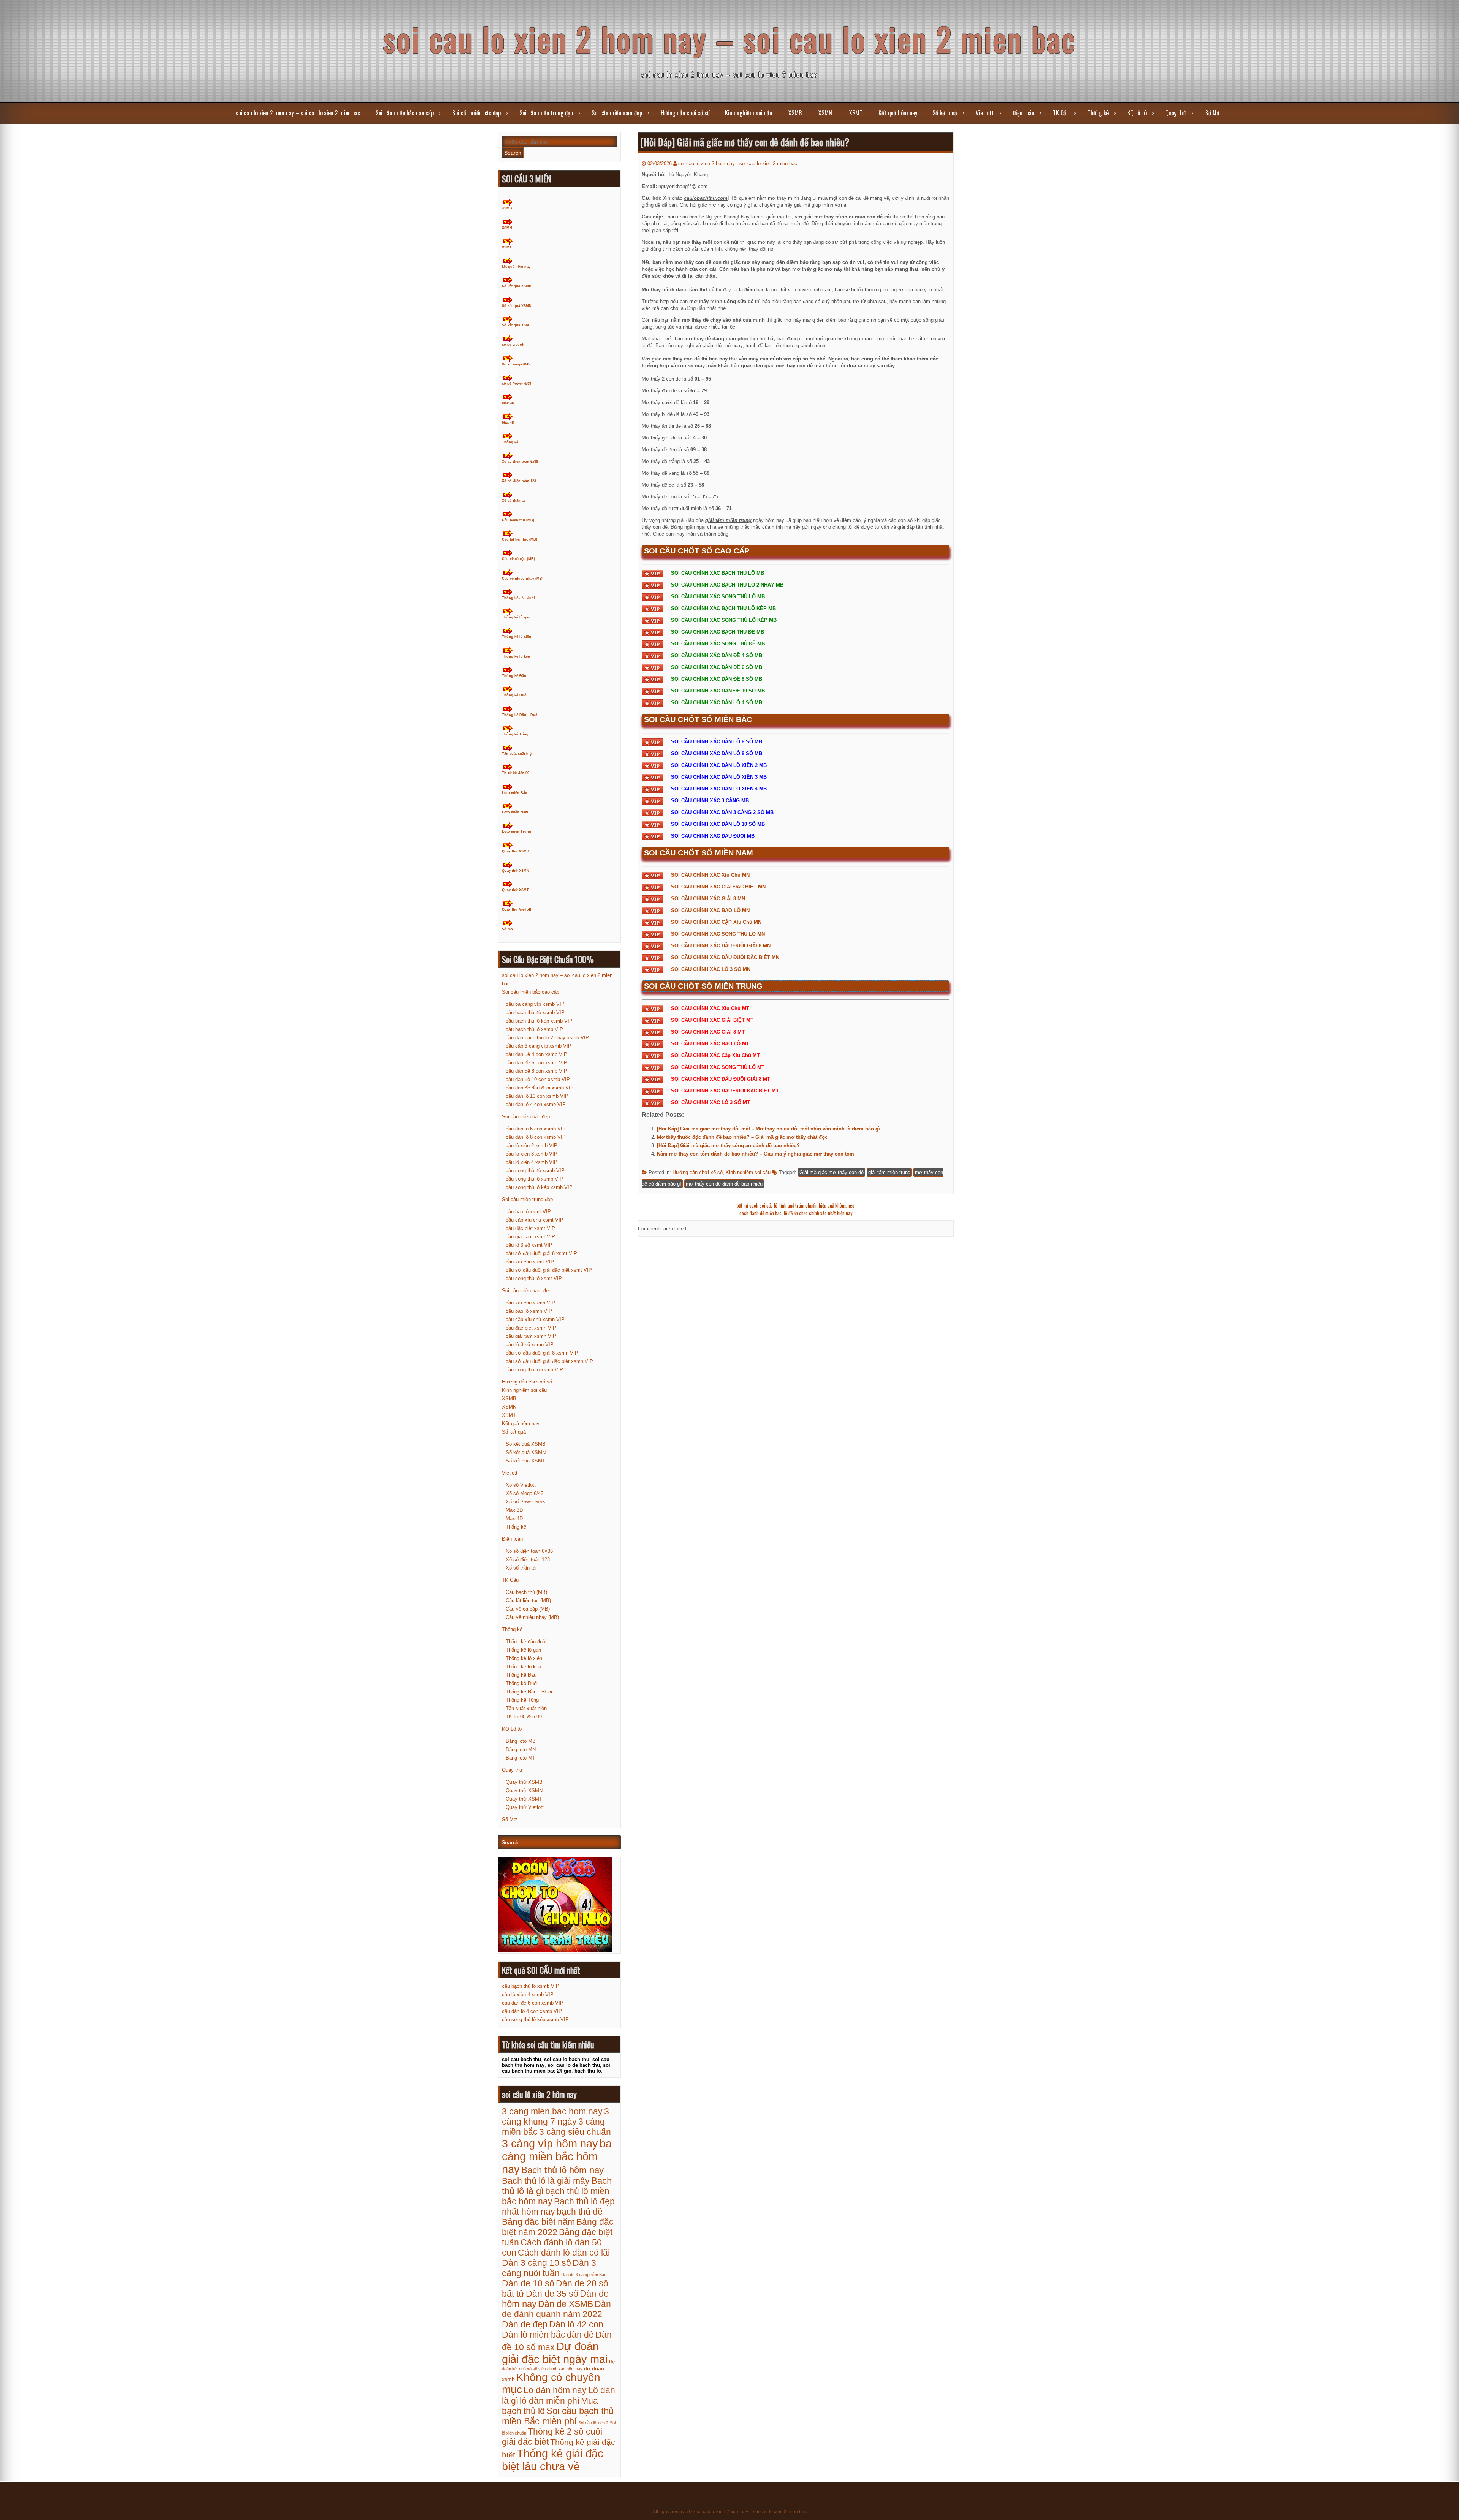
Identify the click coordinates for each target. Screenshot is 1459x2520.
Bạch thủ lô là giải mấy (546, 2181)
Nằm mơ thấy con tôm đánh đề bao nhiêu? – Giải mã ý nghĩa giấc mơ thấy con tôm (756, 1154)
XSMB (795, 113)
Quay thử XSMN (516, 871)
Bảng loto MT (521, 1758)
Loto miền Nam (515, 812)
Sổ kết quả (945, 113)
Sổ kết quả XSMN (517, 306)
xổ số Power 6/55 (517, 384)
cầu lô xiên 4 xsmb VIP (532, 1162)
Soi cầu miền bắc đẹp (476, 113)
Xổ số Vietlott (521, 1485)
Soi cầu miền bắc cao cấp (404, 113)
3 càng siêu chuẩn (575, 2132)
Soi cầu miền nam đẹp (617, 113)
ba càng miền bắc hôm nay (557, 2156)
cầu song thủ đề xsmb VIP (535, 1171)
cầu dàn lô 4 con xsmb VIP (536, 1104)
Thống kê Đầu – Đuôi (520, 715)
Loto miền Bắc (514, 793)
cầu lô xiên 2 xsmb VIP (532, 1145)
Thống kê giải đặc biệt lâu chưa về (553, 2460)
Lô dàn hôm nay (555, 2390)
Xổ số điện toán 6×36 (529, 1551)
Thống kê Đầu (514, 676)
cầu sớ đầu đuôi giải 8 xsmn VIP (542, 1353)
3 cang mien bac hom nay (552, 2111)
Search (513, 153)
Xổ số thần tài (514, 501)
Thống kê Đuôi (515, 695)
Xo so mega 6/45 (516, 364)
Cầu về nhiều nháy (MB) (523, 579)
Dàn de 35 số (552, 2294)
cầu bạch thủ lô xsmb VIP (534, 1029)
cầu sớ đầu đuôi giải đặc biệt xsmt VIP (549, 1270)
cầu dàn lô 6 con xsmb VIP (536, 1129)
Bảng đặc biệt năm (538, 2222)
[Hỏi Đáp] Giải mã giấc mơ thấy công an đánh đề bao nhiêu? (728, 1145)
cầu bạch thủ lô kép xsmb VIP (539, 1021)
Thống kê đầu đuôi (518, 598)
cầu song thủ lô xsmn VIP (534, 1370)
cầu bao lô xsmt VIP (528, 1212)
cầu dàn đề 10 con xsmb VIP (538, 1079)
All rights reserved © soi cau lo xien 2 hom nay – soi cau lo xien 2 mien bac (730, 2512)
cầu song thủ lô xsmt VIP (534, 1278)
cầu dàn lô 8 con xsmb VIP (536, 1137)
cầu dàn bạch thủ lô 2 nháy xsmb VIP (547, 1038)
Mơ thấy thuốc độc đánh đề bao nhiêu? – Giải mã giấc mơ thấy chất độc (742, 1137)
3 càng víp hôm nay (550, 2143)
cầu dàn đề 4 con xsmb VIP (536, 1054)
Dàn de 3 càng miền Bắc (584, 2275)
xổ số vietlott (513, 345)
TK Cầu (1061, 113)
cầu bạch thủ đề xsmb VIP (535, 1013)
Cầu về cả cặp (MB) (518, 559)
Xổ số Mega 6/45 (525, 1493)
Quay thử (1176, 113)
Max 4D (508, 422)
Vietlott (985, 113)
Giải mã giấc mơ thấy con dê (832, 1172)
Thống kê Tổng (515, 734)
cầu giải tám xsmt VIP (530, 1237)
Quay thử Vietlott (517, 909)
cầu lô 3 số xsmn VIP (530, 1345)
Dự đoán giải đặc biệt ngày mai (555, 2353)
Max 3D (508, 403)
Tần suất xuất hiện (518, 754)
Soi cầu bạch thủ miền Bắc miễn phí (558, 2416)
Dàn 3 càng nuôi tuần (549, 2268)
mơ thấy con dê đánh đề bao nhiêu (724, 1184)
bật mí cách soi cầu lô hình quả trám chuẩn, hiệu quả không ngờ (796, 1205)
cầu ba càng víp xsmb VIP (535, 1004)
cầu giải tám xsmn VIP (531, 1336)
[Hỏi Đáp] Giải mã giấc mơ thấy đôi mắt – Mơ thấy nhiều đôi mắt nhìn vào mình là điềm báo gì (768, 1129)
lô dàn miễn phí (550, 2401)
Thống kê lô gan (516, 617)
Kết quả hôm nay (898, 113)
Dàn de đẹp (525, 2324)
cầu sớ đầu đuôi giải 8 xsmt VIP (541, 1253)
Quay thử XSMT (515, 890)
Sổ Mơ (1212, 113)
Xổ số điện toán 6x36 (520, 462)
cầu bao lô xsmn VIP (529, 1311)
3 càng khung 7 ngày (555, 2116)
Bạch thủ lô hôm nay (563, 2170)
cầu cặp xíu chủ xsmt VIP (535, 1220)
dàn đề (580, 2335)
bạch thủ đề (580, 2212)
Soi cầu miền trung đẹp (546, 113)
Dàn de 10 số (528, 2283)
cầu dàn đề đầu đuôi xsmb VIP (540, 1088)
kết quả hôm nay (516, 267)
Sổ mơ (507, 929)
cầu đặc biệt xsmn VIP (531, 1328)
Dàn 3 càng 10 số (536, 2263)
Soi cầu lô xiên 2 (593, 2423)
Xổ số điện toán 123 (519, 481)
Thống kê (1098, 113)
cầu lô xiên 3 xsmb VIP (532, 1154)
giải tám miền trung (889, 1172)
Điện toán (1023, 113)
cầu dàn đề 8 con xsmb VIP (536, 1071)
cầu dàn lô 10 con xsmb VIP (537, 1096)
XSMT (856, 113)
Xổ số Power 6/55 (525, 1502)
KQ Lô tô (1137, 113)
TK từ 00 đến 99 (516, 773)
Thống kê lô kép (516, 656)
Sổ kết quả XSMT (517, 325)
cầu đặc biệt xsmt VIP (530, 1228)
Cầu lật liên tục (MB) (520, 539)
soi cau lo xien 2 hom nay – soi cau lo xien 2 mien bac (730, 39)
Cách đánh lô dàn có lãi (564, 2253)
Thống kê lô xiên (517, 637)
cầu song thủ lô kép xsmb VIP (539, 1187)
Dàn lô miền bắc (534, 2335)
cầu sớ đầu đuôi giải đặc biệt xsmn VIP (549, 1361)
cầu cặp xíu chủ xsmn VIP (535, 1319)
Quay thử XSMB (516, 851)
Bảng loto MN (521, 1749)
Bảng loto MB (521, 1741)
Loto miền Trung (517, 832)
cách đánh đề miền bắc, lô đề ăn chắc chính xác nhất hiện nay (796, 1213)
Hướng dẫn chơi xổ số (685, 113)
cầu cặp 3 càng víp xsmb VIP (539, 1046)
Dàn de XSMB (566, 2304)
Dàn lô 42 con (576, 2324)
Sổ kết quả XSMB (517, 286)
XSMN (825, 113)
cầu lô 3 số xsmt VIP (529, 1245)
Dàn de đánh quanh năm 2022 (556, 2309)
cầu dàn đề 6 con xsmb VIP (536, 1063)
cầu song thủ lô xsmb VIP (534, 1179)
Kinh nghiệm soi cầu (748, 113)
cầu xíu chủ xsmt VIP (530, 1262)
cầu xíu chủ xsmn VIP (530, 1303)
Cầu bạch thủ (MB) (518, 520)
